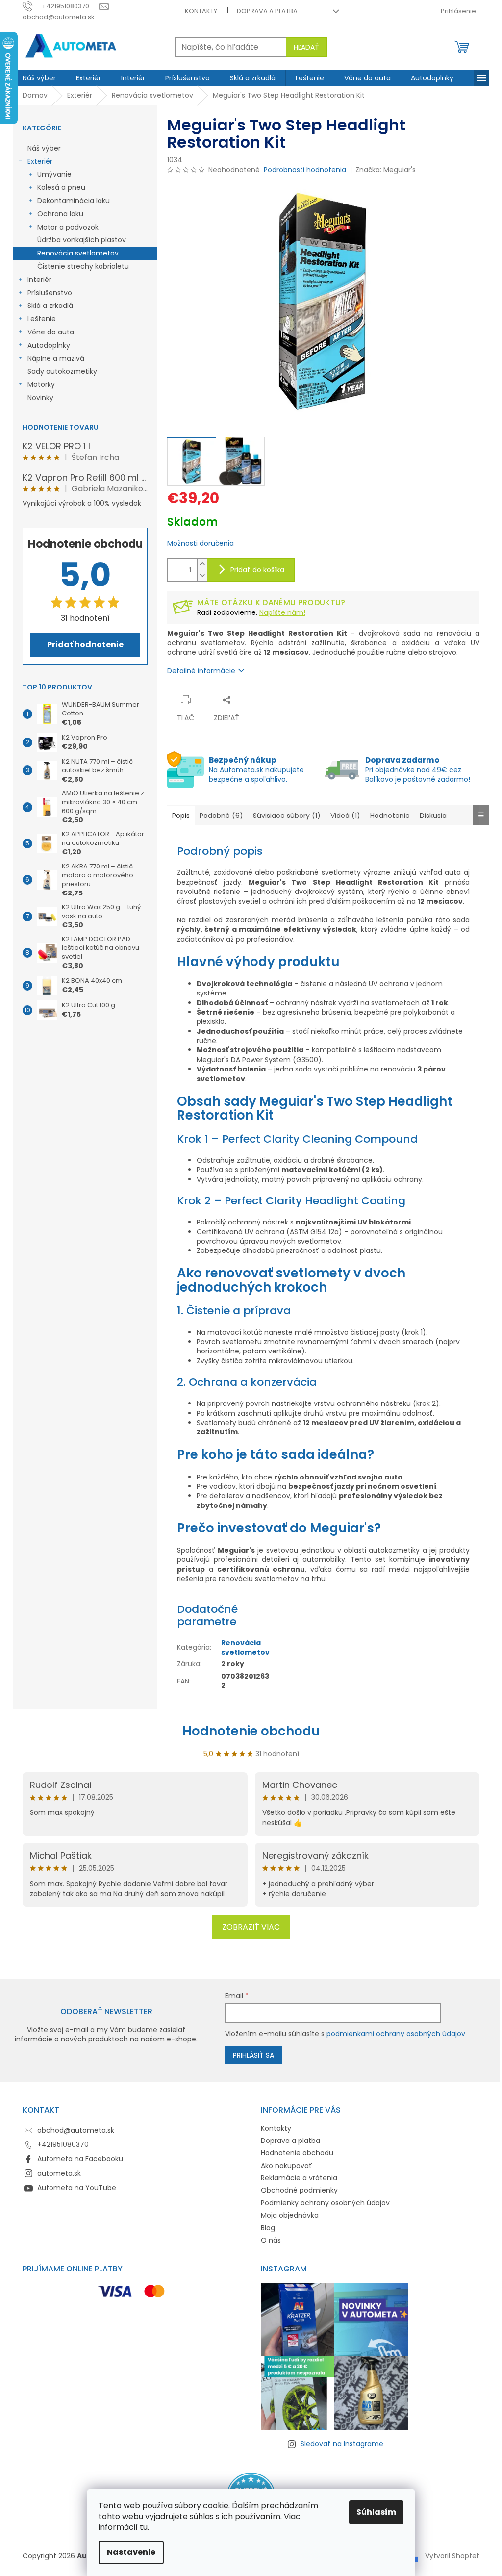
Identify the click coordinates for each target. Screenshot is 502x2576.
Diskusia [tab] (433, 816)
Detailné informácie (201, 671)
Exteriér (40, 161)
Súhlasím (376, 2512)
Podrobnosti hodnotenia (305, 170)
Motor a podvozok (68, 227)
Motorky (41, 384)
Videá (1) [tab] (345, 816)
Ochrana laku (60, 214)
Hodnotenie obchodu (251, 1731)
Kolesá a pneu (61, 187)
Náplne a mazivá (56, 358)
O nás (271, 2240)
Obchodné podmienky (299, 2190)
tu (144, 2527)
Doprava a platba (267, 11)
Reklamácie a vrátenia (299, 2178)
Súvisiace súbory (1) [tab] (287, 816)
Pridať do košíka (257, 570)
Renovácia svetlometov (78, 253)
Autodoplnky (49, 345)
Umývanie (54, 174)
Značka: (386, 170)
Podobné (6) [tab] (221, 816)
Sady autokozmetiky (62, 371)
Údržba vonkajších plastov (82, 240)
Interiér (39, 280)
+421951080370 (63, 2144)
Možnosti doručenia (201, 544)
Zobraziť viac (251, 1927)
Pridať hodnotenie (85, 645)
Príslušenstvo (50, 293)
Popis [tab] (181, 816)
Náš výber (44, 148)
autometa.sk (59, 2173)
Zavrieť (263, 700)
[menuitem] (39, 78)
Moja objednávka (290, 2215)
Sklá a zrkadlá (50, 306)
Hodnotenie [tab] (390, 816)
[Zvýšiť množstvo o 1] (202, 564)
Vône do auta (51, 332)
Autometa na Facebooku (80, 2159)
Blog (268, 2228)
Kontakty (201, 11)
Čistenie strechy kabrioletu (83, 266)
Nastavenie (131, 2552)
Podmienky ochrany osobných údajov (325, 2203)
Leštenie (42, 319)
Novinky (40, 398)
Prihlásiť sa (253, 2055)
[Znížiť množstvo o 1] (202, 575)
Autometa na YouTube (77, 2188)
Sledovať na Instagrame (342, 2444)
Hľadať (306, 47)
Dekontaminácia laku (74, 201)
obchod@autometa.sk (76, 2130)
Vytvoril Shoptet (452, 2556)
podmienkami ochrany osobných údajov (396, 2034)
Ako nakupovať (287, 2166)
